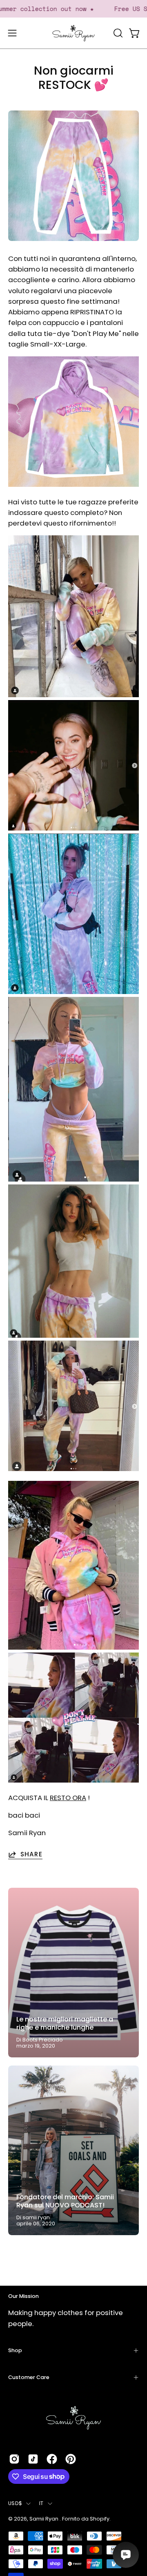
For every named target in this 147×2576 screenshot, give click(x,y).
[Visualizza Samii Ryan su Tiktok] (33, 2459)
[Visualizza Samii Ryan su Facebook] (52, 2459)
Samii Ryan (45, 2519)
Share (31, 1854)
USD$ (15, 2503)
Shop (15, 2350)
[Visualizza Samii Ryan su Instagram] (14, 2459)
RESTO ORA (68, 1798)
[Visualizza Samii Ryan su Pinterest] (71, 2459)
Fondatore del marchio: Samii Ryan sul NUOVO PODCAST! (65, 2201)
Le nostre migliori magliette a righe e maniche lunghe (65, 2023)
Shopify (100, 2519)
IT (41, 2503)
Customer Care (29, 2377)
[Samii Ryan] (73, 33)
